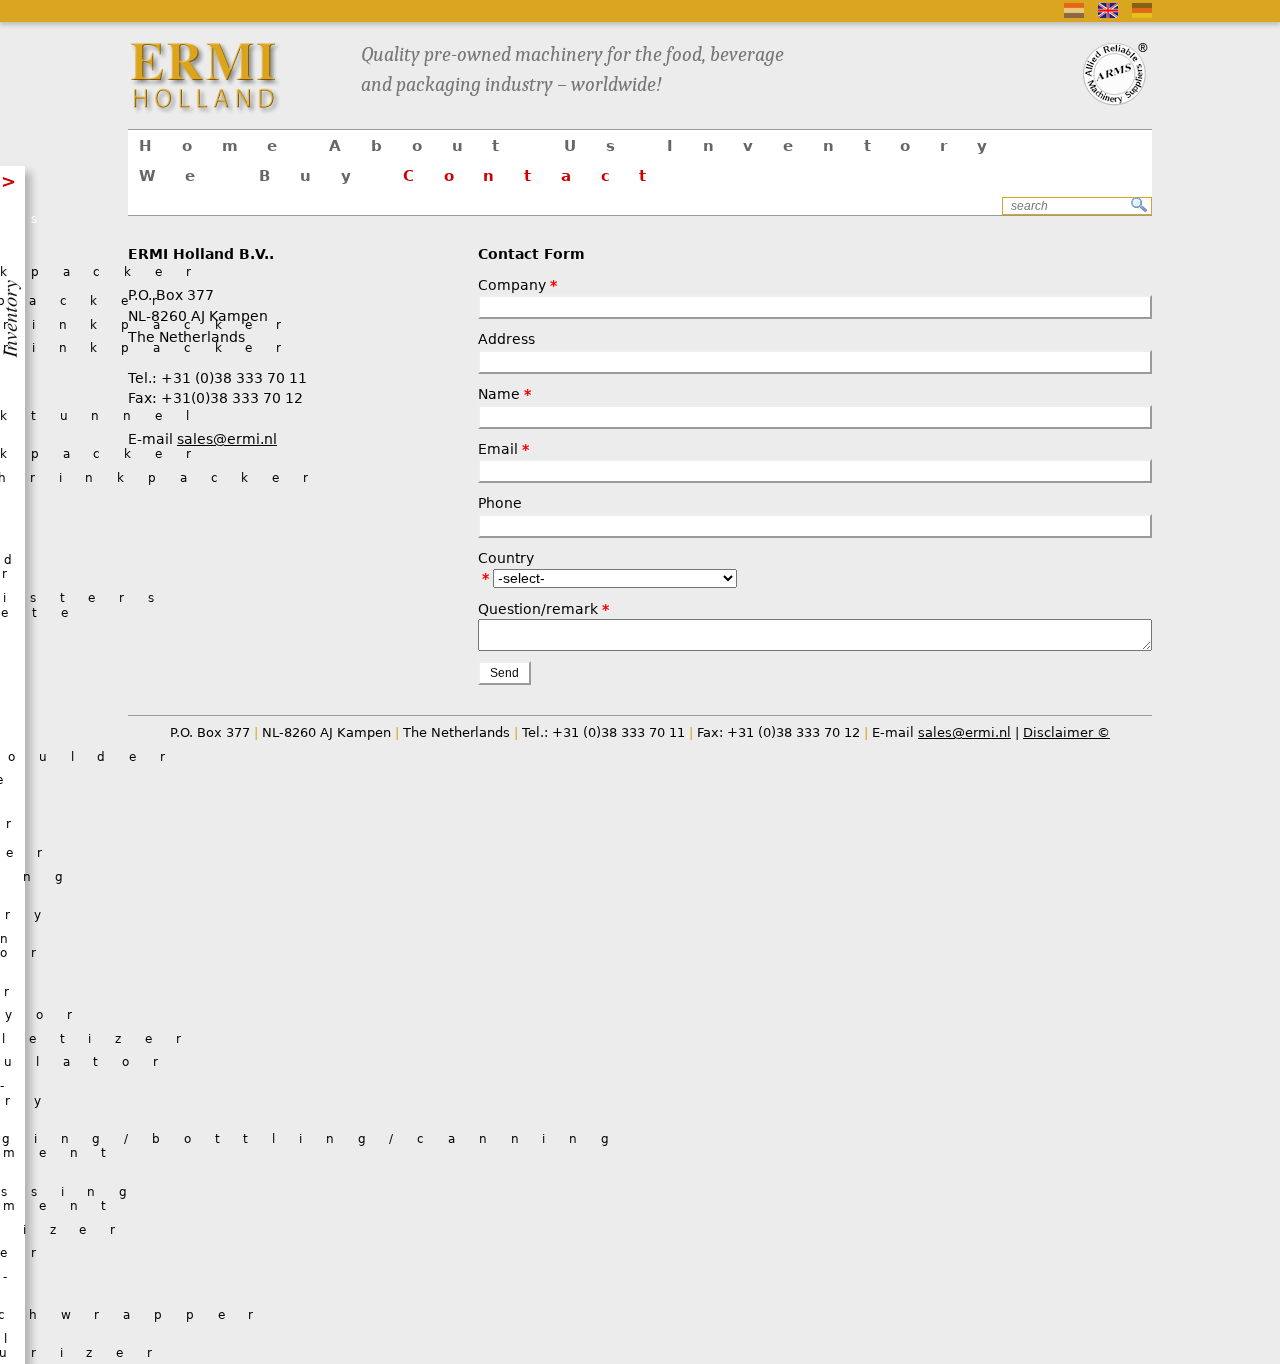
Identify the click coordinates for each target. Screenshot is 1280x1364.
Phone (500, 503)
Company (512, 285)
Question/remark (538, 609)
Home (223, 146)
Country (506, 558)
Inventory (842, 146)
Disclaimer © (1066, 732)
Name (499, 394)
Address (506, 339)
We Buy (260, 176)
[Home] (232, 77)
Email (498, 449)
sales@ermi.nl (227, 439)
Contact (539, 176)
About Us (486, 146)
